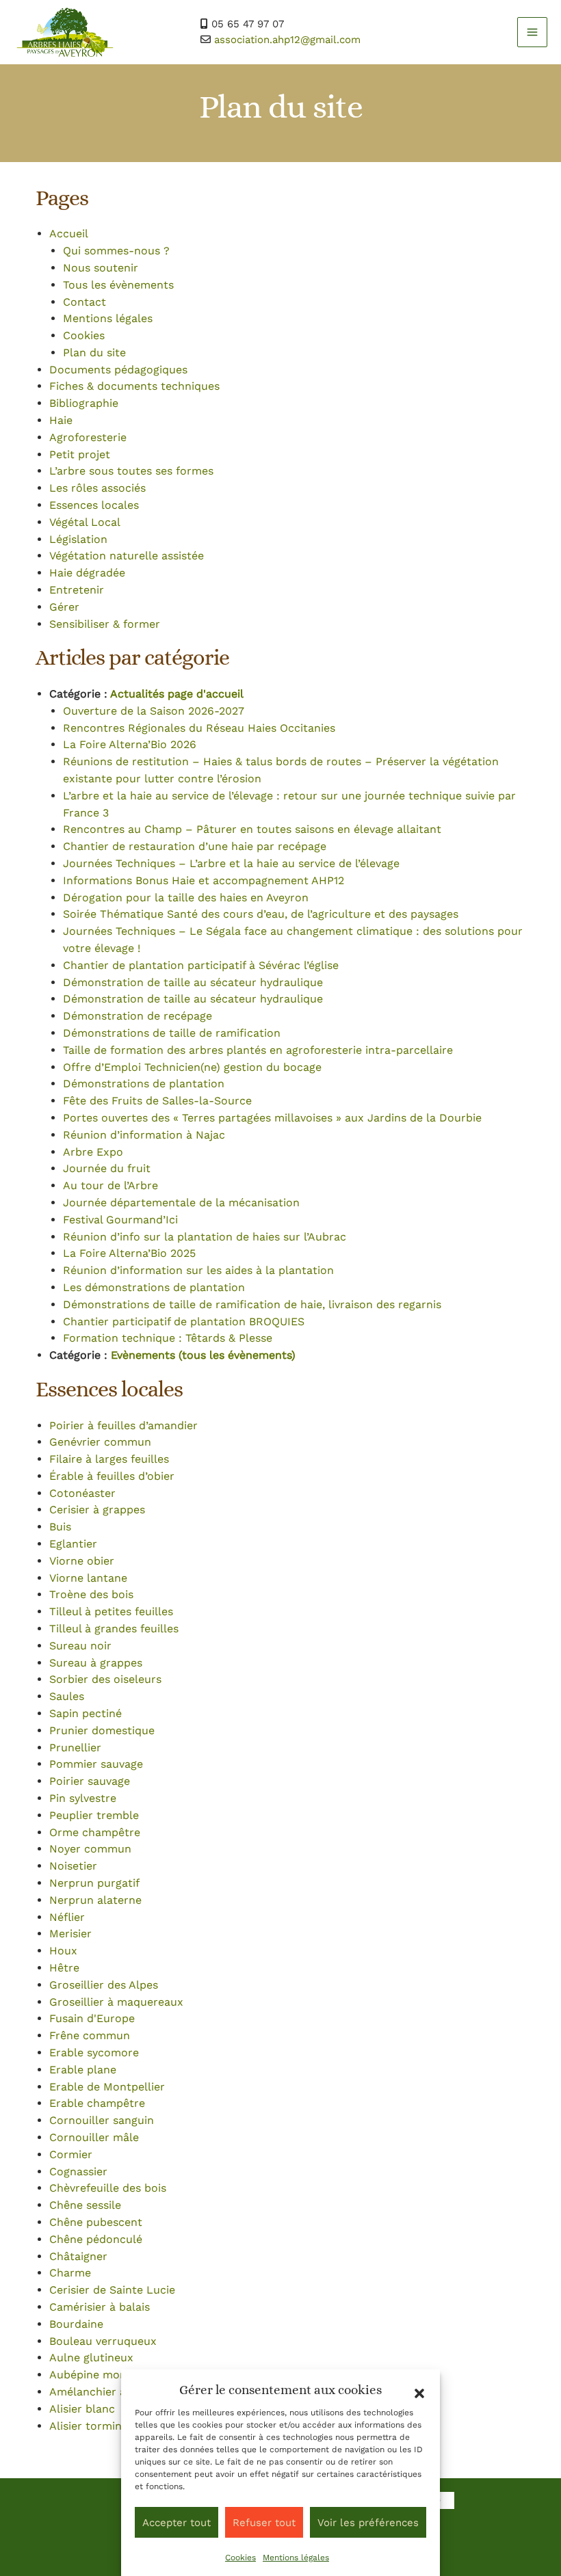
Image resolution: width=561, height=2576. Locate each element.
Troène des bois (91, 1594)
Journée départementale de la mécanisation (181, 1203)
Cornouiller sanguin (102, 2120)
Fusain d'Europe (92, 2018)
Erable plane (83, 2070)
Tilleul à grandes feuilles (114, 1629)
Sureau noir (80, 1646)
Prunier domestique (102, 1730)
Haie (61, 420)
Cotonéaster (82, 1493)
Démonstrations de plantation (144, 1084)
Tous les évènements (118, 285)
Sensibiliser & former (105, 624)
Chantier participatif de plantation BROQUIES (184, 1322)
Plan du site (94, 353)
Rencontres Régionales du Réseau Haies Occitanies (199, 728)
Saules (67, 1696)
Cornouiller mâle (94, 2137)
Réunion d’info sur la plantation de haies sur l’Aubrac (205, 1237)
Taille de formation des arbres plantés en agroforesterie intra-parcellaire (258, 1050)
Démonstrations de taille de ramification (172, 1033)
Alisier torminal (90, 2426)
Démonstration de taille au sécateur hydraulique (193, 982)
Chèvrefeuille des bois (108, 2188)
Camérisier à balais (100, 2307)
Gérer (64, 607)
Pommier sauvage (96, 1764)
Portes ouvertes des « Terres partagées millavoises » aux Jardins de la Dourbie (272, 1118)
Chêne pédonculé (96, 2239)
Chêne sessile (85, 2205)
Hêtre (64, 1968)
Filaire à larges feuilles (109, 1459)
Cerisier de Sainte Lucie (112, 2290)
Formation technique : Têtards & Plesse (168, 1338)
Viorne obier (82, 1561)
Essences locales (94, 505)
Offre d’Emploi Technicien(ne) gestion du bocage (192, 1067)
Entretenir (77, 590)
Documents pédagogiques (118, 370)
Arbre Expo (93, 1152)
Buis (60, 1527)
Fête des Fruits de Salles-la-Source (157, 1101)
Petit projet (80, 454)
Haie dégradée (87, 573)
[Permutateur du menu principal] (532, 32)
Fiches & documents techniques (134, 386)
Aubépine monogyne (104, 2375)
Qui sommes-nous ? (116, 251)
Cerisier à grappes (97, 1510)
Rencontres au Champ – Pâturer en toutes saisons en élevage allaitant (252, 829)
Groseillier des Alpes (104, 1985)
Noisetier (73, 1866)
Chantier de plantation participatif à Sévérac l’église (201, 965)
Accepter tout (177, 2523)
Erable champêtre (97, 2103)
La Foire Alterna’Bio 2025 (129, 1253)
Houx (63, 1951)
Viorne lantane (88, 1578)
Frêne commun (90, 2035)
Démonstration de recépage (138, 1016)
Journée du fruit (107, 1168)
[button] (419, 2393)
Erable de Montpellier (107, 2087)
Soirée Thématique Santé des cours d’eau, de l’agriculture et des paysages (261, 914)
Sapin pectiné (86, 1713)
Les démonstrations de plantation (154, 1287)
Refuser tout (264, 2523)
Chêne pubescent (96, 2222)
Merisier (70, 1934)
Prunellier (75, 1748)
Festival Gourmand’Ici (120, 1220)
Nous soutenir (101, 268)
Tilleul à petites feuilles (111, 1611)
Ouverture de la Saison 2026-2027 (154, 711)
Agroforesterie (88, 437)
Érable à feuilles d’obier (112, 1476)
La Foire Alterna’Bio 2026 (130, 744)
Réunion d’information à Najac (144, 1135)
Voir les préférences (368, 2523)
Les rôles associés (97, 488)
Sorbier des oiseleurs (105, 1679)
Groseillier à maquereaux (116, 2002)
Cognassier (78, 2172)
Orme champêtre (95, 1832)
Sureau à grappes (96, 1663)
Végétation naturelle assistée (127, 556)
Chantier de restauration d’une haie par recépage (195, 846)
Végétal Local (85, 522)
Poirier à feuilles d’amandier (123, 1425)
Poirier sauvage (90, 1781)
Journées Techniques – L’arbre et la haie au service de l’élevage (231, 863)
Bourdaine (76, 2324)
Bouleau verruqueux (103, 2341)
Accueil (69, 234)
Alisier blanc (82, 2409)
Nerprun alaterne (95, 1900)
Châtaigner (78, 2256)
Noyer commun (90, 1849)
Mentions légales (296, 2558)
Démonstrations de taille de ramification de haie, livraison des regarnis (252, 1304)
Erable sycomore (94, 2053)
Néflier (67, 1917)
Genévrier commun (100, 1442)
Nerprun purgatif (94, 1883)
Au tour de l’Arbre (110, 1185)
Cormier (71, 2154)
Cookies (240, 2558)
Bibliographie (84, 403)
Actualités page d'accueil (177, 694)
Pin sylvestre (83, 1798)
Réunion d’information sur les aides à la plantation (198, 1270)
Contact (84, 302)
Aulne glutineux (91, 2358)
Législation (78, 539)
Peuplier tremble (94, 1815)
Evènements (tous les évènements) (203, 1355)
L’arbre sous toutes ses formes (131, 471)
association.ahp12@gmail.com (287, 40)
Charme (70, 2273)
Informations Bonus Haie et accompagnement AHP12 (204, 880)
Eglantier (73, 1544)
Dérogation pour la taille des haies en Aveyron (186, 898)
